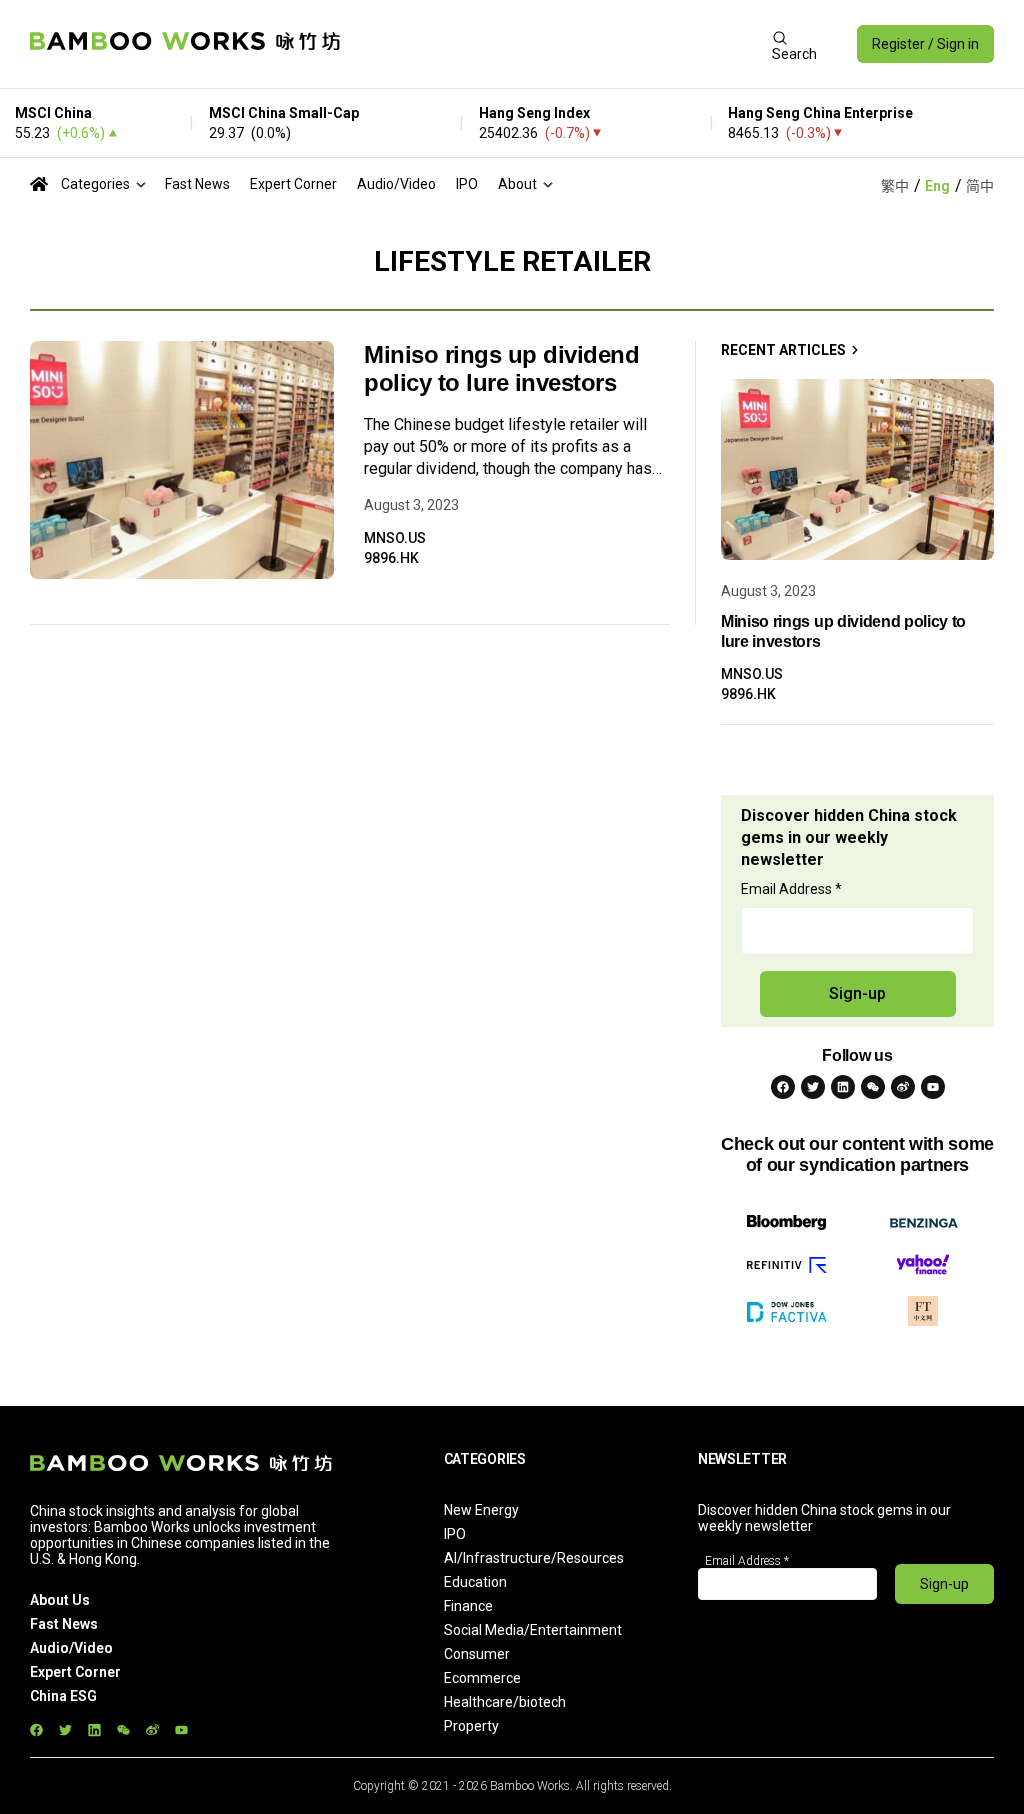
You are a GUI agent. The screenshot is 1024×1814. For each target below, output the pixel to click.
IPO (467, 184)
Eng (937, 186)
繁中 (895, 186)
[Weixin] (873, 1087)
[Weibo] (903, 1087)
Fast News (197, 184)
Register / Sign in (925, 44)
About (517, 184)
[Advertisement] (556, 44)
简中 (980, 186)
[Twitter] (813, 1087)
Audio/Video (396, 184)
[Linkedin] (843, 1087)
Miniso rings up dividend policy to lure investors (501, 368)
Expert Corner (293, 184)
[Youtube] (933, 1087)
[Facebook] (783, 1087)
